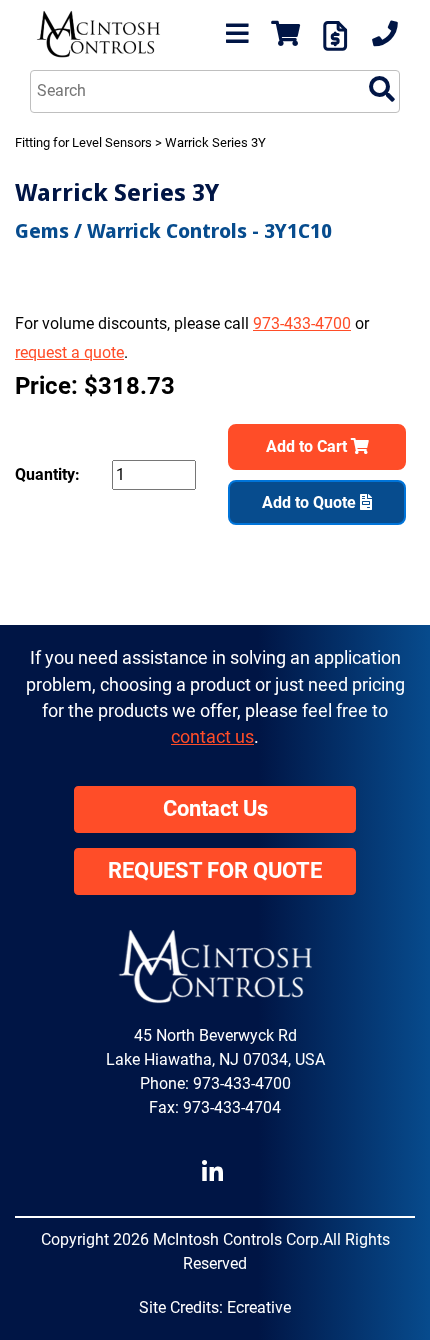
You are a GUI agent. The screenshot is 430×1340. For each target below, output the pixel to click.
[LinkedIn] (215, 1172)
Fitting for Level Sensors (83, 142)
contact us (212, 737)
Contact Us (215, 808)
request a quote (69, 352)
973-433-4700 (302, 323)
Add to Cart (308, 446)
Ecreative (259, 1307)
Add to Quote (311, 502)
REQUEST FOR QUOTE (215, 870)
